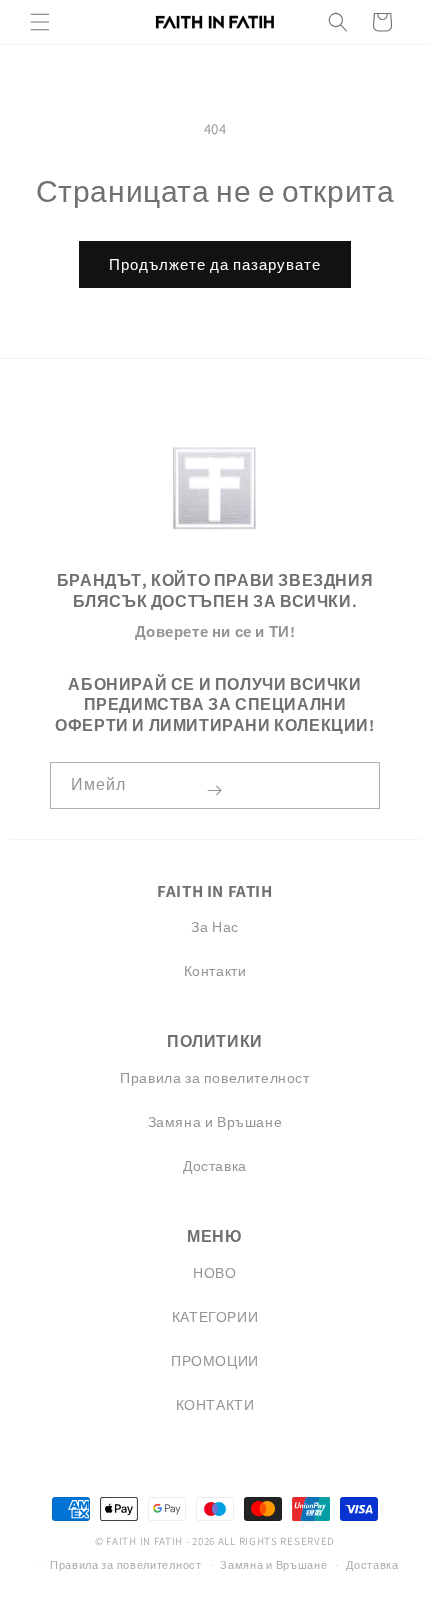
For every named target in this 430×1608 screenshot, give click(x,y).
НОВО (214, 1273)
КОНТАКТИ (215, 1405)
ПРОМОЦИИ (215, 1361)
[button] (40, 22)
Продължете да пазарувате (215, 264)
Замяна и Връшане (215, 1122)
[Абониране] (214, 790)
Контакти (215, 971)
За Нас (215, 927)
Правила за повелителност (214, 1078)
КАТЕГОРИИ (215, 1317)
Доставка (215, 1166)
